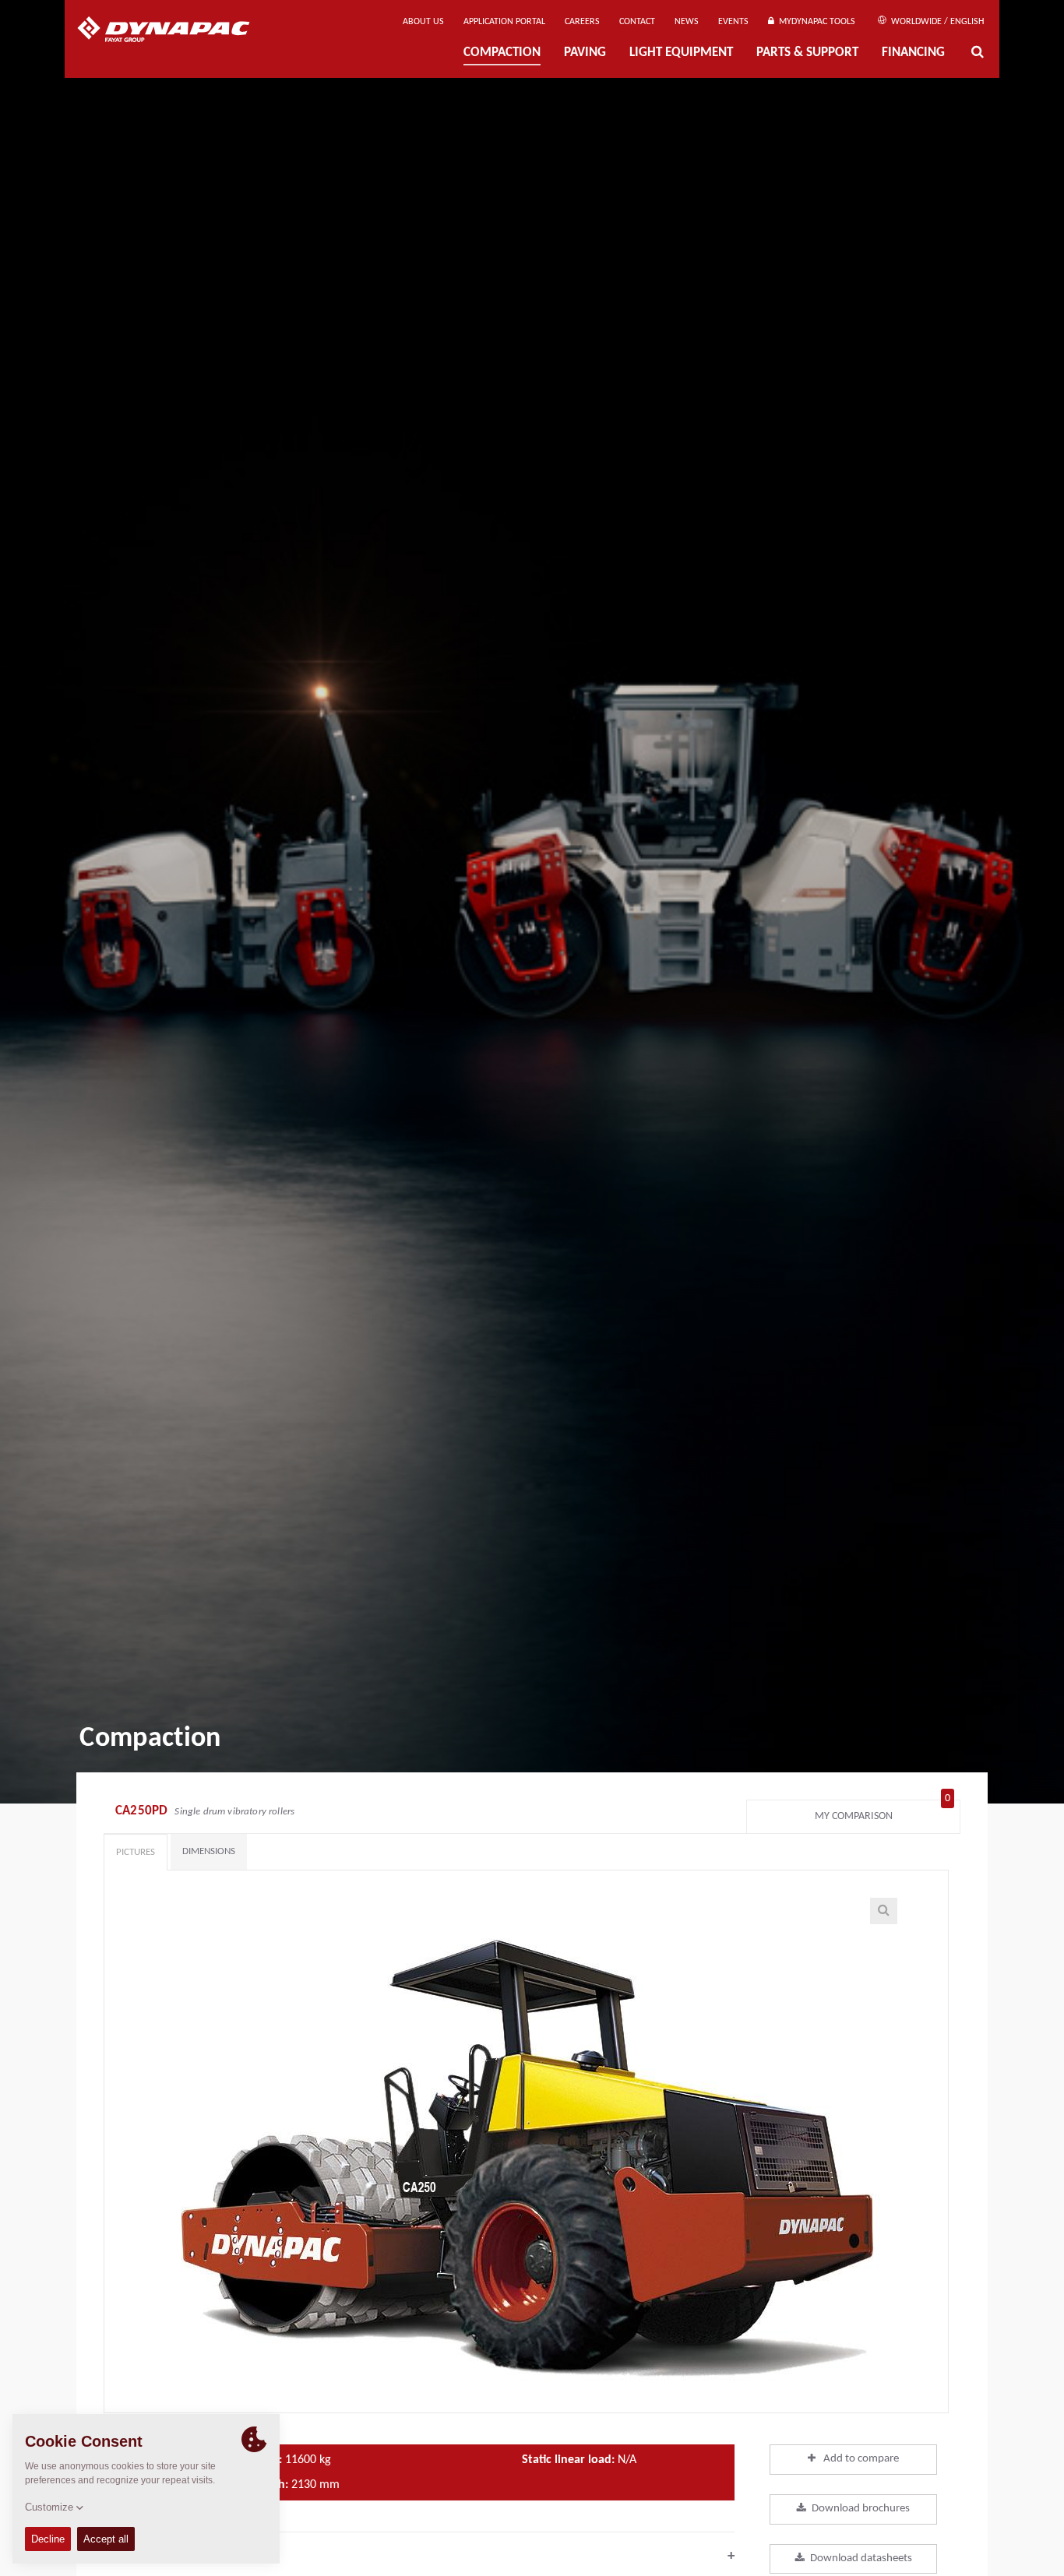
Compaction (502, 53)
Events (733, 22)
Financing (913, 53)
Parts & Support (807, 53)
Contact (637, 22)
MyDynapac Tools (815, 22)
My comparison (883, 1812)
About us (423, 22)
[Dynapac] (175, 31)
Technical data (419, 2556)
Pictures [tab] (136, 1852)
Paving (585, 53)
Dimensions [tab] (209, 1851)
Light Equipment (681, 53)
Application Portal (504, 22)
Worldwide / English (936, 22)
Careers (582, 22)
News (687, 22)
